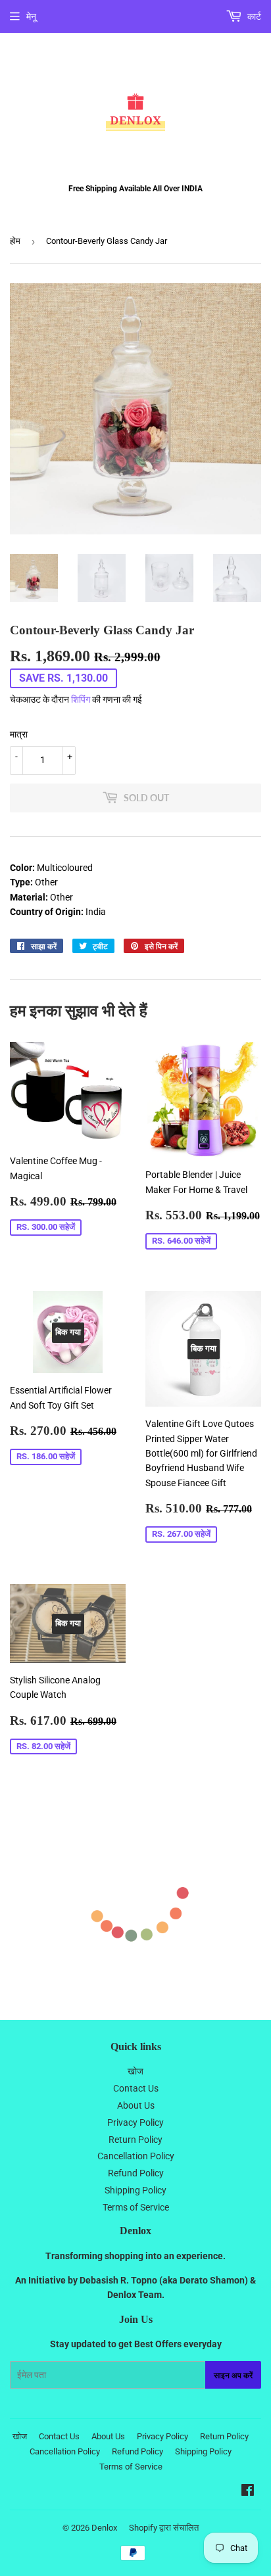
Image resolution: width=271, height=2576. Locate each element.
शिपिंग (81, 699)
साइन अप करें (233, 2375)
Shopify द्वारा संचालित (164, 2528)
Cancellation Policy (136, 2156)
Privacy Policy (135, 2122)
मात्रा (19, 734)
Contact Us (136, 2088)
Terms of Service (136, 2207)
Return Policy (135, 2140)
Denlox (104, 2528)
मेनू (31, 16)
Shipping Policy (135, 2190)
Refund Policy (136, 2173)
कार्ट (253, 16)
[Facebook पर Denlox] (248, 2492)
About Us (136, 2105)
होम (15, 241)
